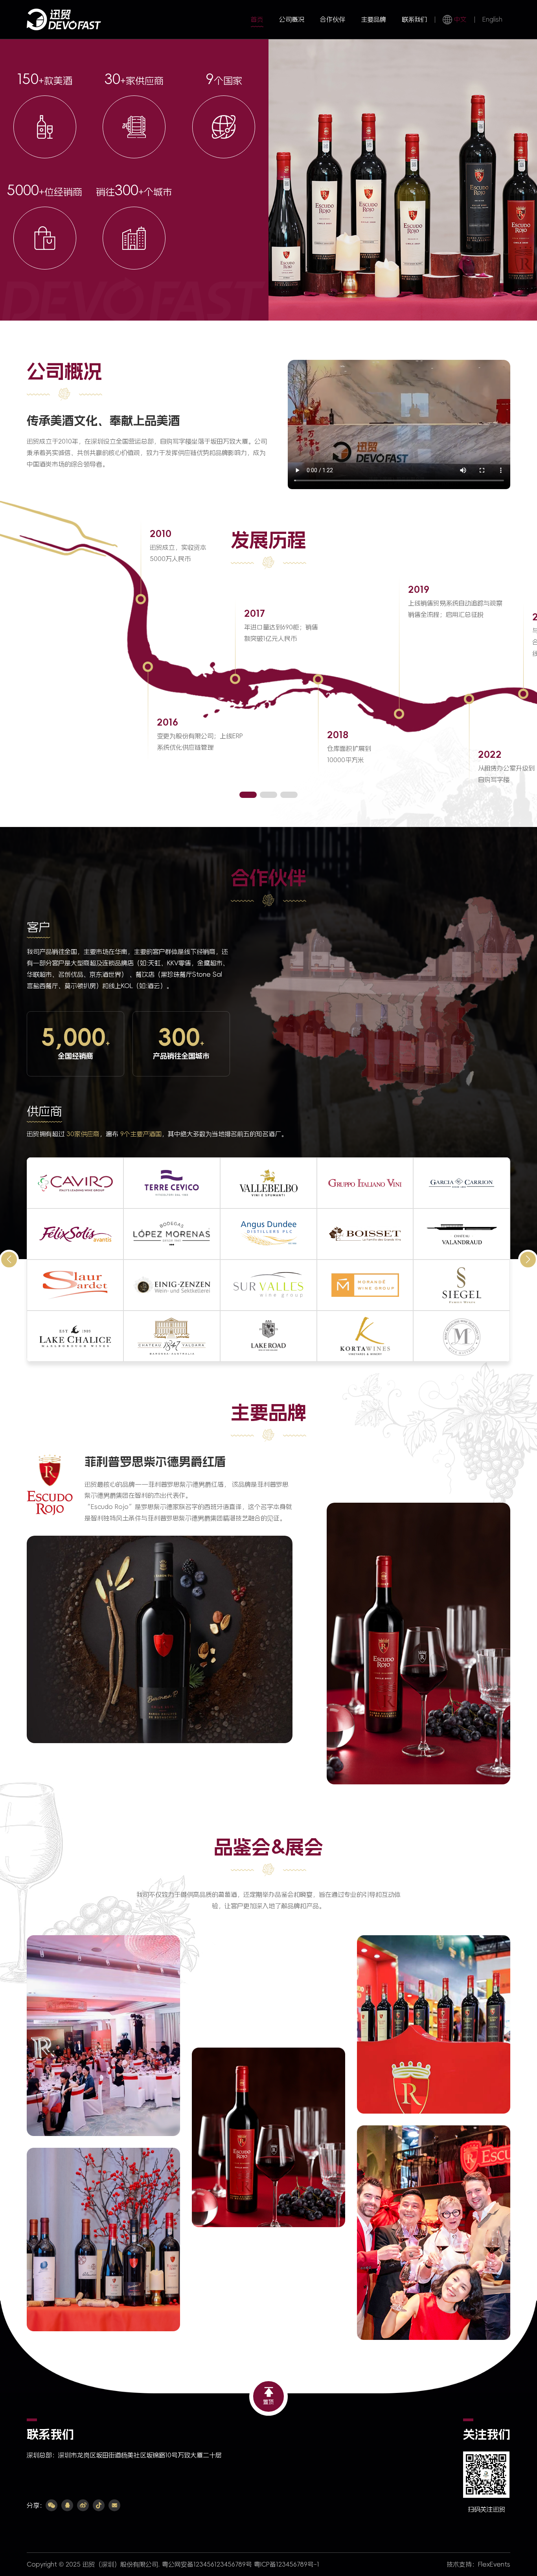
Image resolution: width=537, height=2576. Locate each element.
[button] (248, 795)
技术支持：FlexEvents (478, 2564)
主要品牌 (373, 19)
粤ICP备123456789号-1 (287, 2564)
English (492, 19)
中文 (460, 19)
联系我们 (414, 19)
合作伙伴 (333, 19)
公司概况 (292, 19)
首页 (257, 19)
